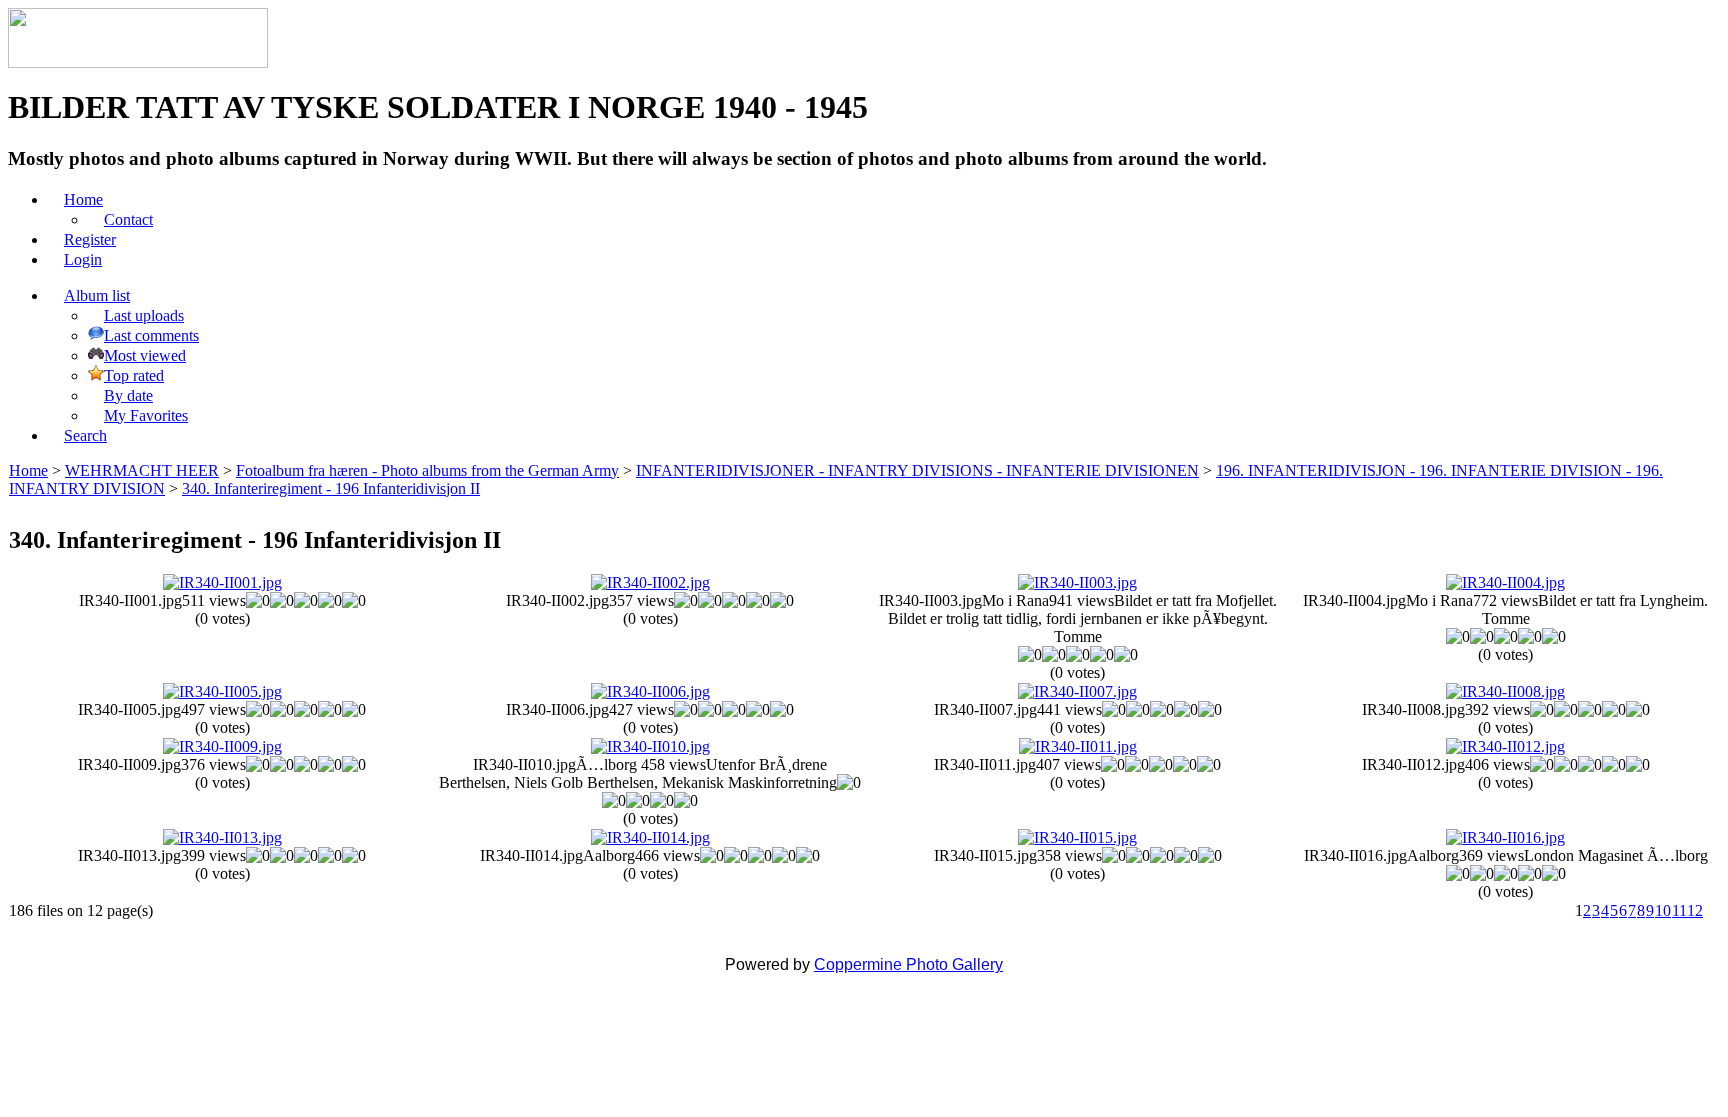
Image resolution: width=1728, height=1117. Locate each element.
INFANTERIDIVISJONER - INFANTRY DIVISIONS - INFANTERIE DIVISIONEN (917, 470)
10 (1663, 910)
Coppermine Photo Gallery (908, 964)
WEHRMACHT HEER (142, 470)
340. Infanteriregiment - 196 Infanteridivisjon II (331, 488)
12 (1695, 910)
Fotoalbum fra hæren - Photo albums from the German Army (427, 470)
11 (1679, 910)
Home (28, 470)
